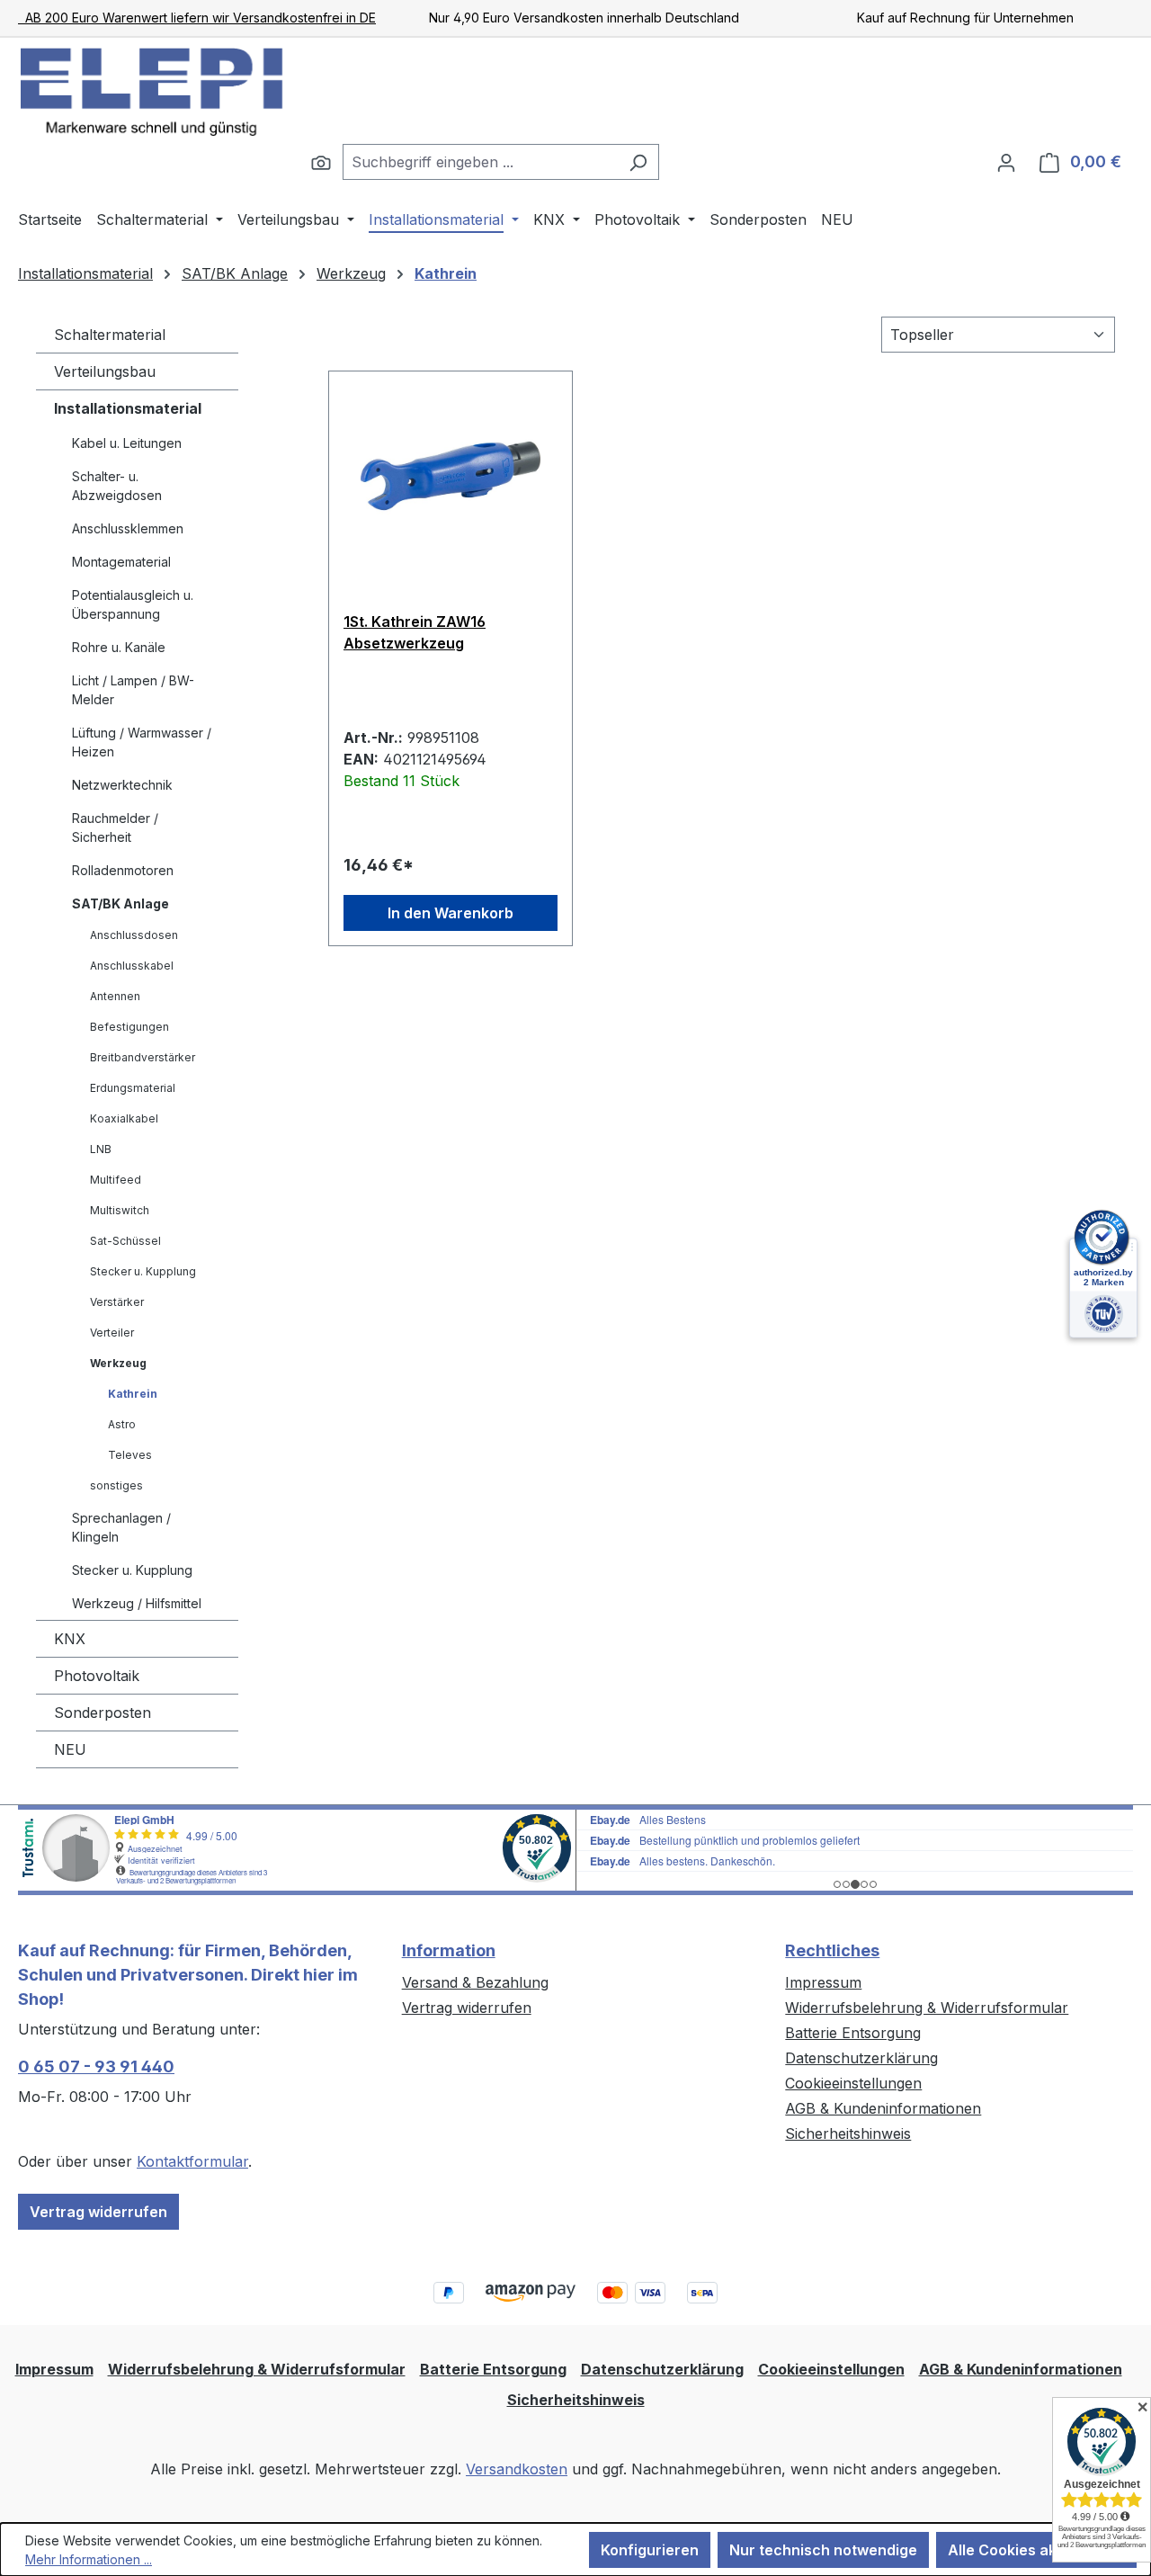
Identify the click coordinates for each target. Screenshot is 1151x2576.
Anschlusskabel (132, 966)
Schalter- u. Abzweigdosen (117, 486)
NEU (70, 1749)
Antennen (115, 996)
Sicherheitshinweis (848, 2133)
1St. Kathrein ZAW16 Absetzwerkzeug (415, 632)
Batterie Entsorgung (853, 2033)
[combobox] (480, 162)
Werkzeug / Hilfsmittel (137, 1603)
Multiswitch (120, 1210)
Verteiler (112, 1333)
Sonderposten (103, 1713)
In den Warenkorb (451, 913)
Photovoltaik (97, 1676)
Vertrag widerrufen (98, 2212)
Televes (130, 1455)
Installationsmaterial (128, 408)
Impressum (823, 1982)
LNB (101, 1149)
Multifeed (116, 1180)
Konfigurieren (650, 2550)
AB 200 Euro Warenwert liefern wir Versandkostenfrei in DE (197, 18)
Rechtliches (832, 1950)
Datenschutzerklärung (861, 2058)
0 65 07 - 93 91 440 (96, 2066)
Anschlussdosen (134, 935)
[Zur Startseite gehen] (153, 91)
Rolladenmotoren (123, 870)
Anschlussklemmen (128, 528)
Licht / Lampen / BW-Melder (133, 690)
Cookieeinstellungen (853, 2083)
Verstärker (117, 1302)
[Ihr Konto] (1006, 162)
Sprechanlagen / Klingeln (121, 1527)
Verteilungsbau (105, 371)
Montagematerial (121, 562)
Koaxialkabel (124, 1118)
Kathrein (133, 1394)
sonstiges (116, 1485)
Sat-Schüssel (125, 1241)
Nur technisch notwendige (823, 2550)
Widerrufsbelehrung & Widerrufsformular (927, 2008)
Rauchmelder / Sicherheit (115, 827)
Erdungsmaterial (133, 1088)
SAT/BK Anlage (120, 903)
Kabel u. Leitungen (127, 443)
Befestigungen (129, 1027)
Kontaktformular (192, 2161)
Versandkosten (517, 2469)
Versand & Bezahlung (475, 1982)
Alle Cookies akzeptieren (1036, 2550)
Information (449, 1950)
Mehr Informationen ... (89, 2559)
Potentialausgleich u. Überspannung (133, 604)
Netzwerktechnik (122, 785)
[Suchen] (321, 162)
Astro (122, 1424)
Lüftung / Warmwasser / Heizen (142, 742)
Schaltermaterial (110, 335)
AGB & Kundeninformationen (883, 2108)
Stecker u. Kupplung (143, 1271)
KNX (70, 1639)
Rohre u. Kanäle (119, 647)
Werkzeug (118, 1363)
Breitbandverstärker (143, 1057)
